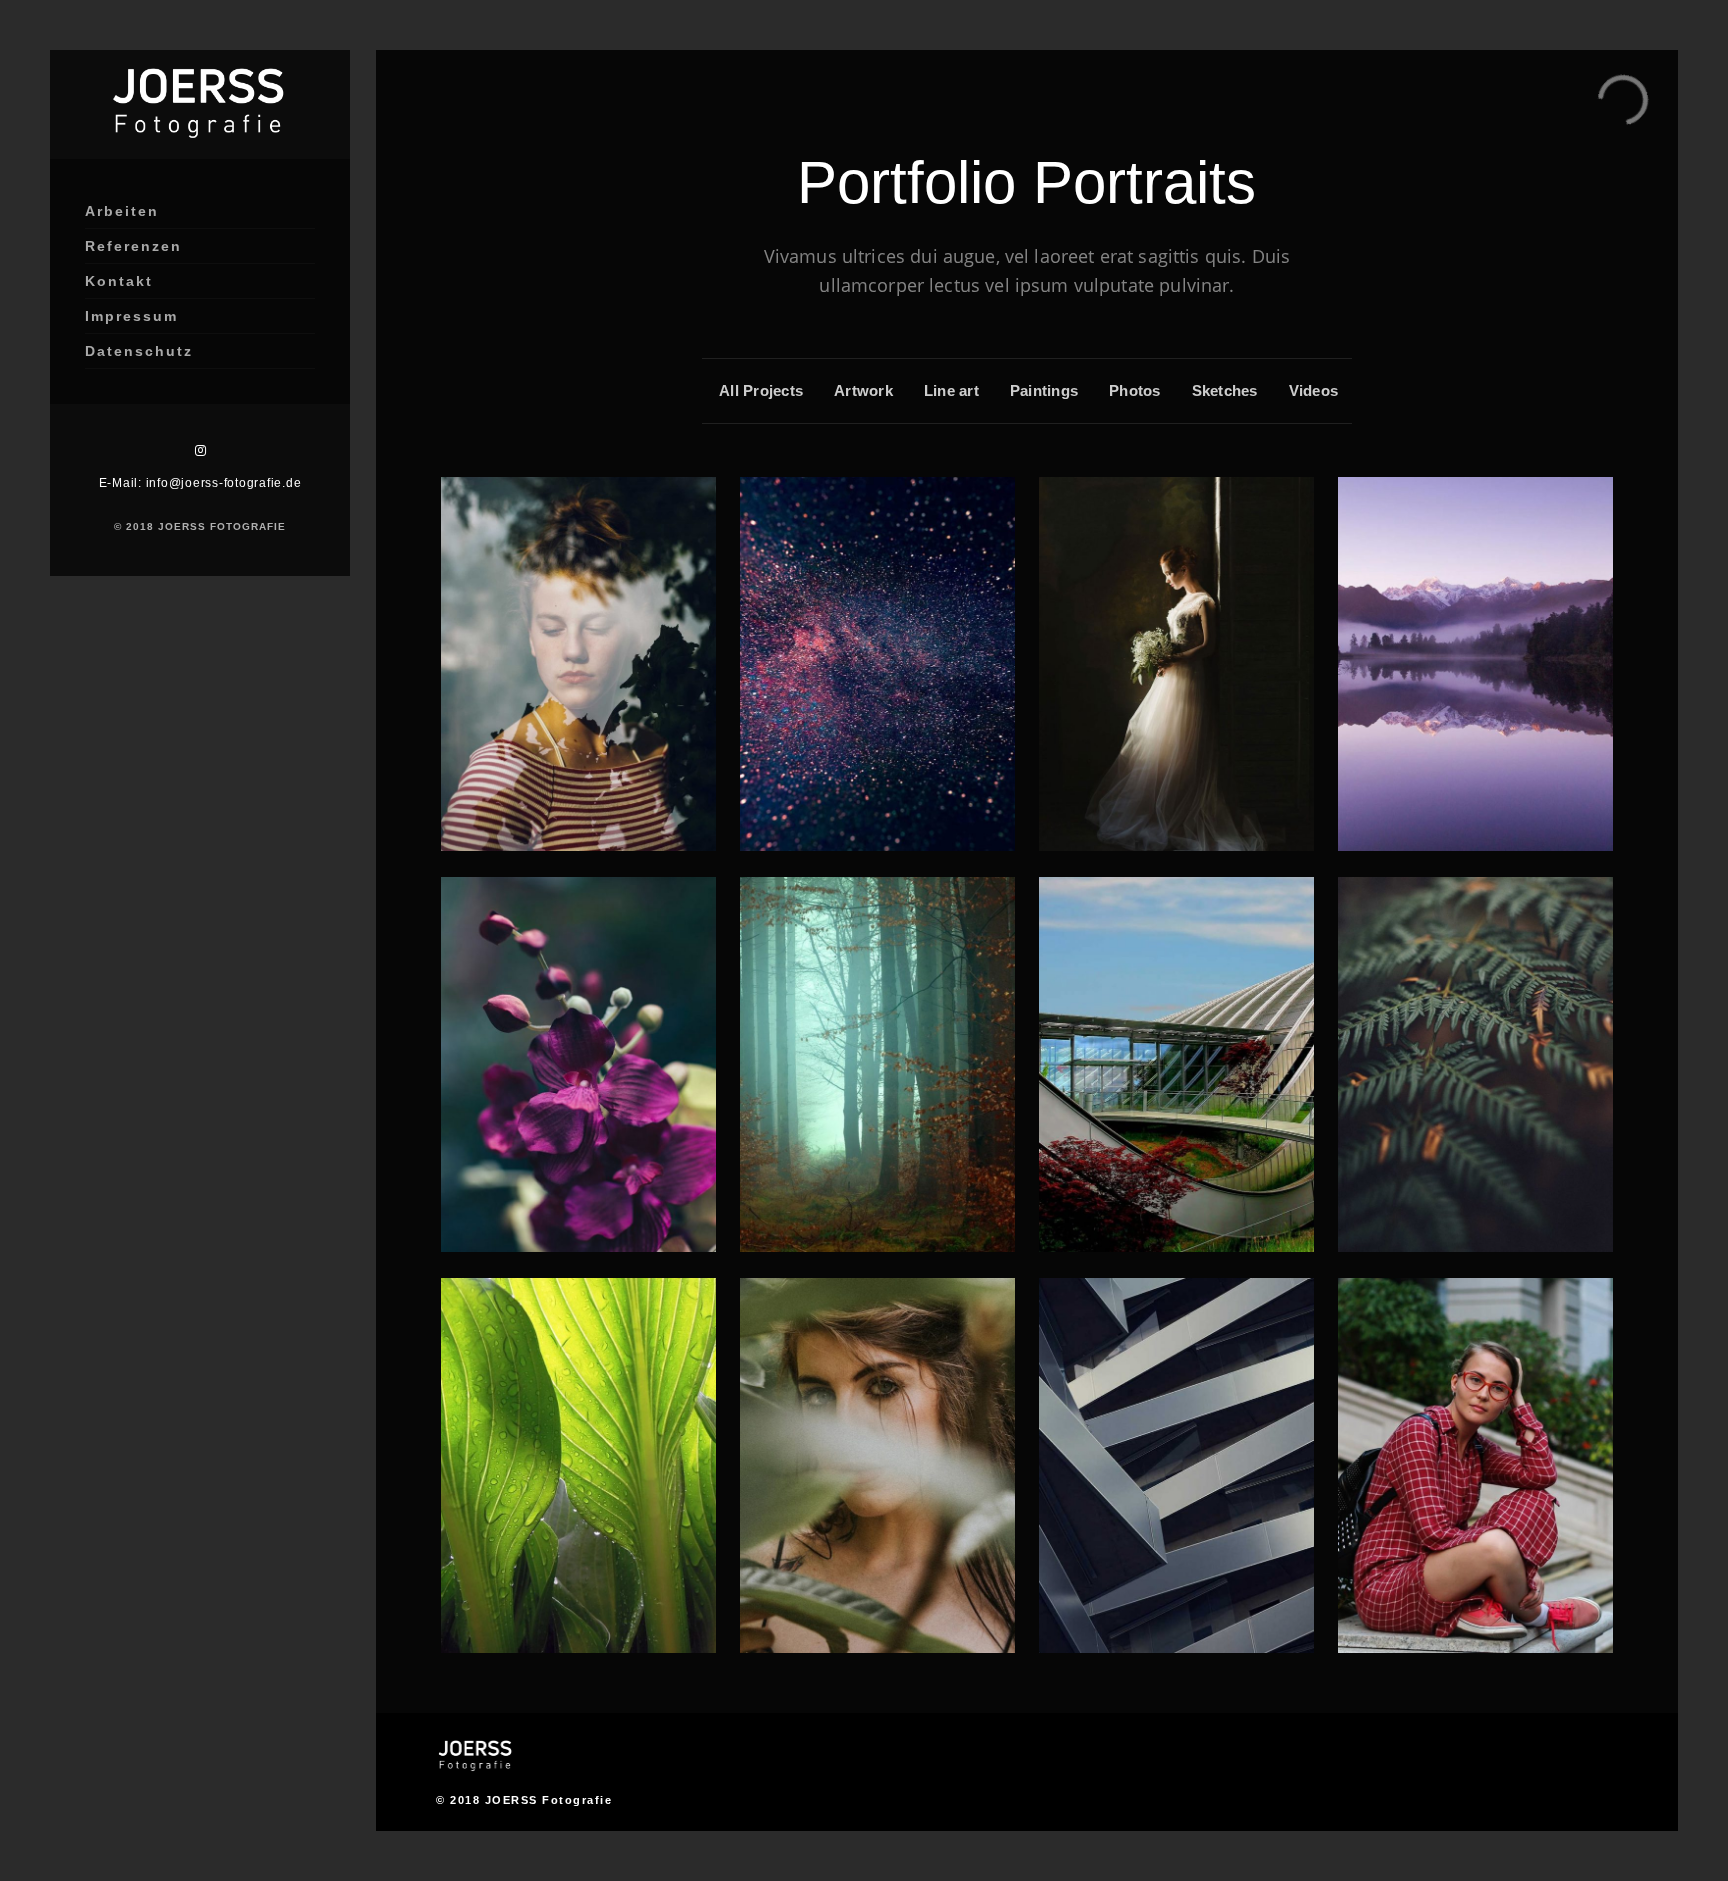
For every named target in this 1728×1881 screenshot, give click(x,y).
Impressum (131, 316)
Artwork (863, 390)
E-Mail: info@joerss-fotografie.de (200, 483)
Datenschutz (139, 351)
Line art (951, 390)
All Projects (761, 390)
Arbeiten (122, 211)
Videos (1314, 390)
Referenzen (133, 246)
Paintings (1044, 390)
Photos (1135, 390)
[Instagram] (200, 450)
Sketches (1225, 390)
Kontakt (119, 281)
